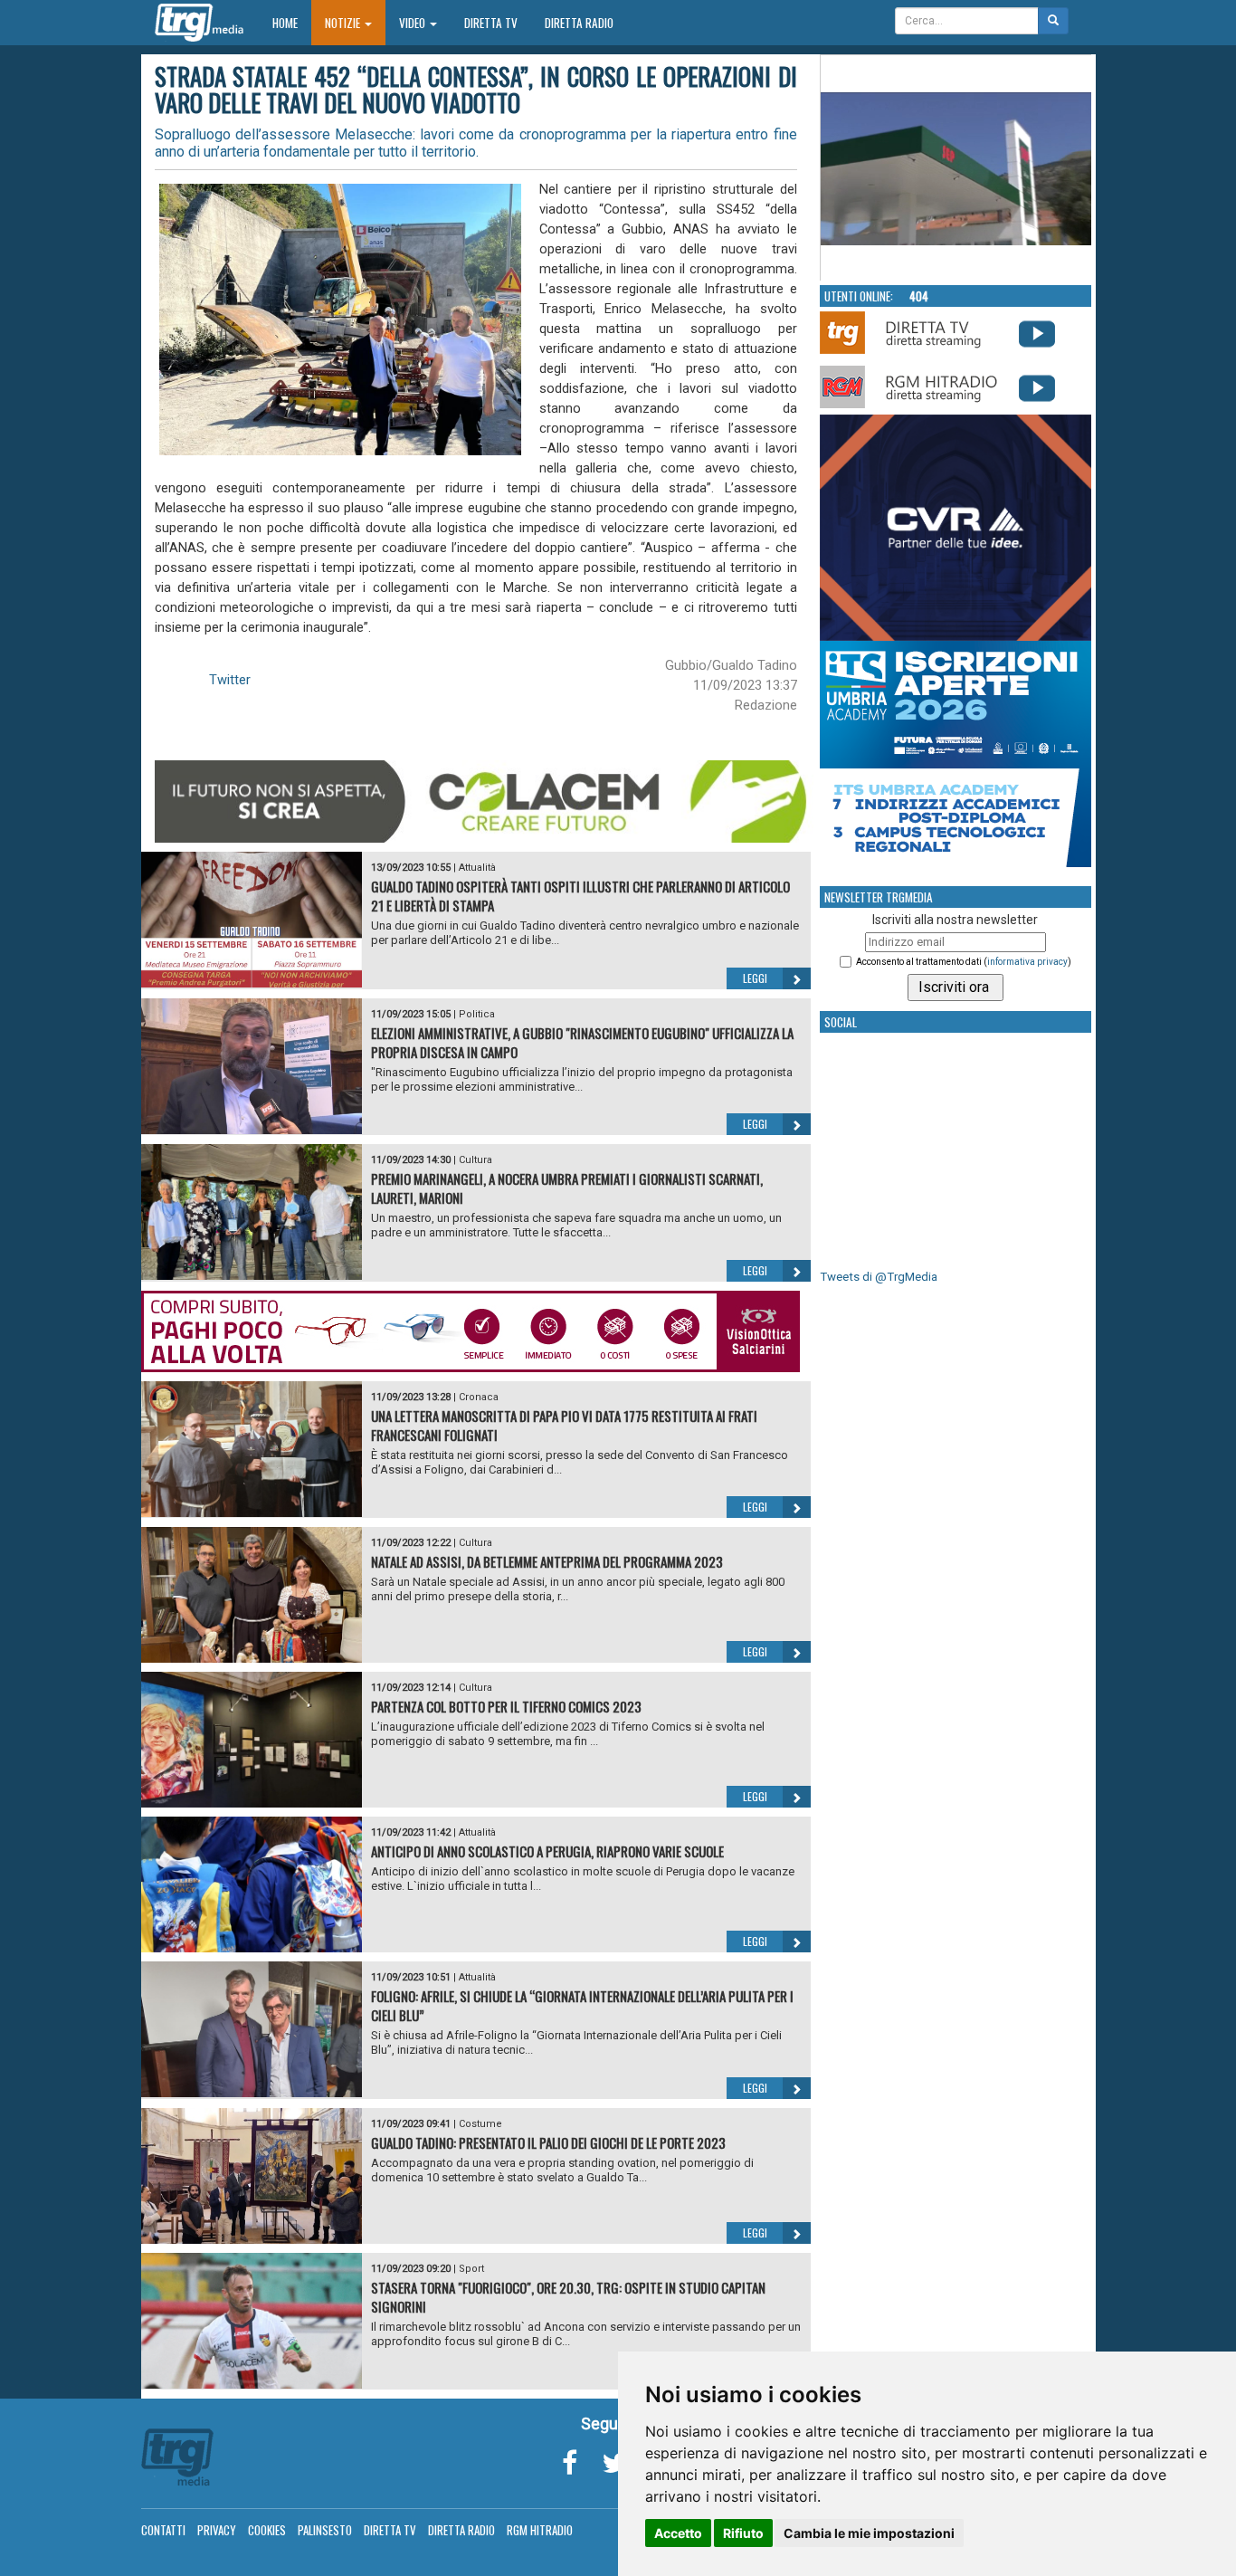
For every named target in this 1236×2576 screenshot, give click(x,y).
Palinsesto (325, 2530)
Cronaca (479, 1397)
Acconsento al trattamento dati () (964, 962)
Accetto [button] (678, 2533)
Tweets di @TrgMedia (879, 1277)
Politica (477, 1014)
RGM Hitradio (540, 2530)
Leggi (755, 978)
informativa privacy (1027, 962)
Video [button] (414, 23)
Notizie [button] (344, 23)
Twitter (230, 680)
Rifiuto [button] (743, 2533)
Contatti (163, 2530)
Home (292, 22)
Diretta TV (491, 23)
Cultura (475, 1160)
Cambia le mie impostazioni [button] (869, 2533)
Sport (471, 2269)
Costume (480, 2124)
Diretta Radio (579, 23)
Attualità (477, 868)
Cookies (267, 2530)
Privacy (217, 2530)
